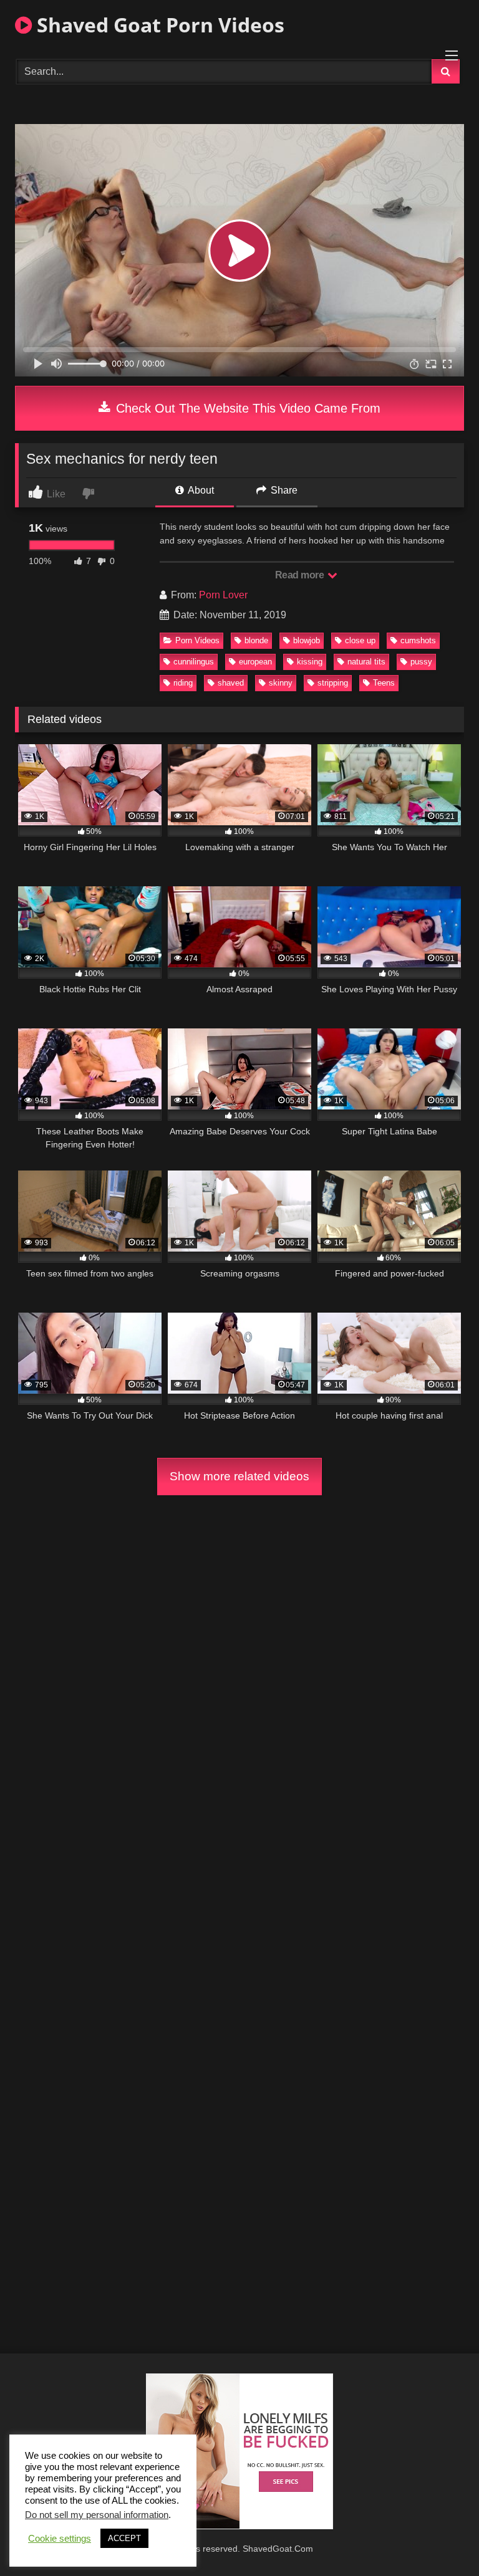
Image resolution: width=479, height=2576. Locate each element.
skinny (281, 683)
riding (183, 683)
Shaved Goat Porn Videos (158, 25)
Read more (301, 575)
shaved (231, 683)
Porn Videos (197, 640)
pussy (421, 662)
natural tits (366, 662)
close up (360, 640)
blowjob (307, 640)
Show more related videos (239, 1476)
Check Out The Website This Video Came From (246, 408)
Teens (384, 683)
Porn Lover (223, 595)
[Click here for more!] (239, 2526)
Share (283, 490)
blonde (256, 640)
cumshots (418, 640)
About (200, 490)
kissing (310, 662)
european (255, 662)
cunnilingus (194, 662)
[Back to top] (440, 2539)
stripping (333, 683)
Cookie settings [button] (60, 2539)
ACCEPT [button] (124, 2538)
